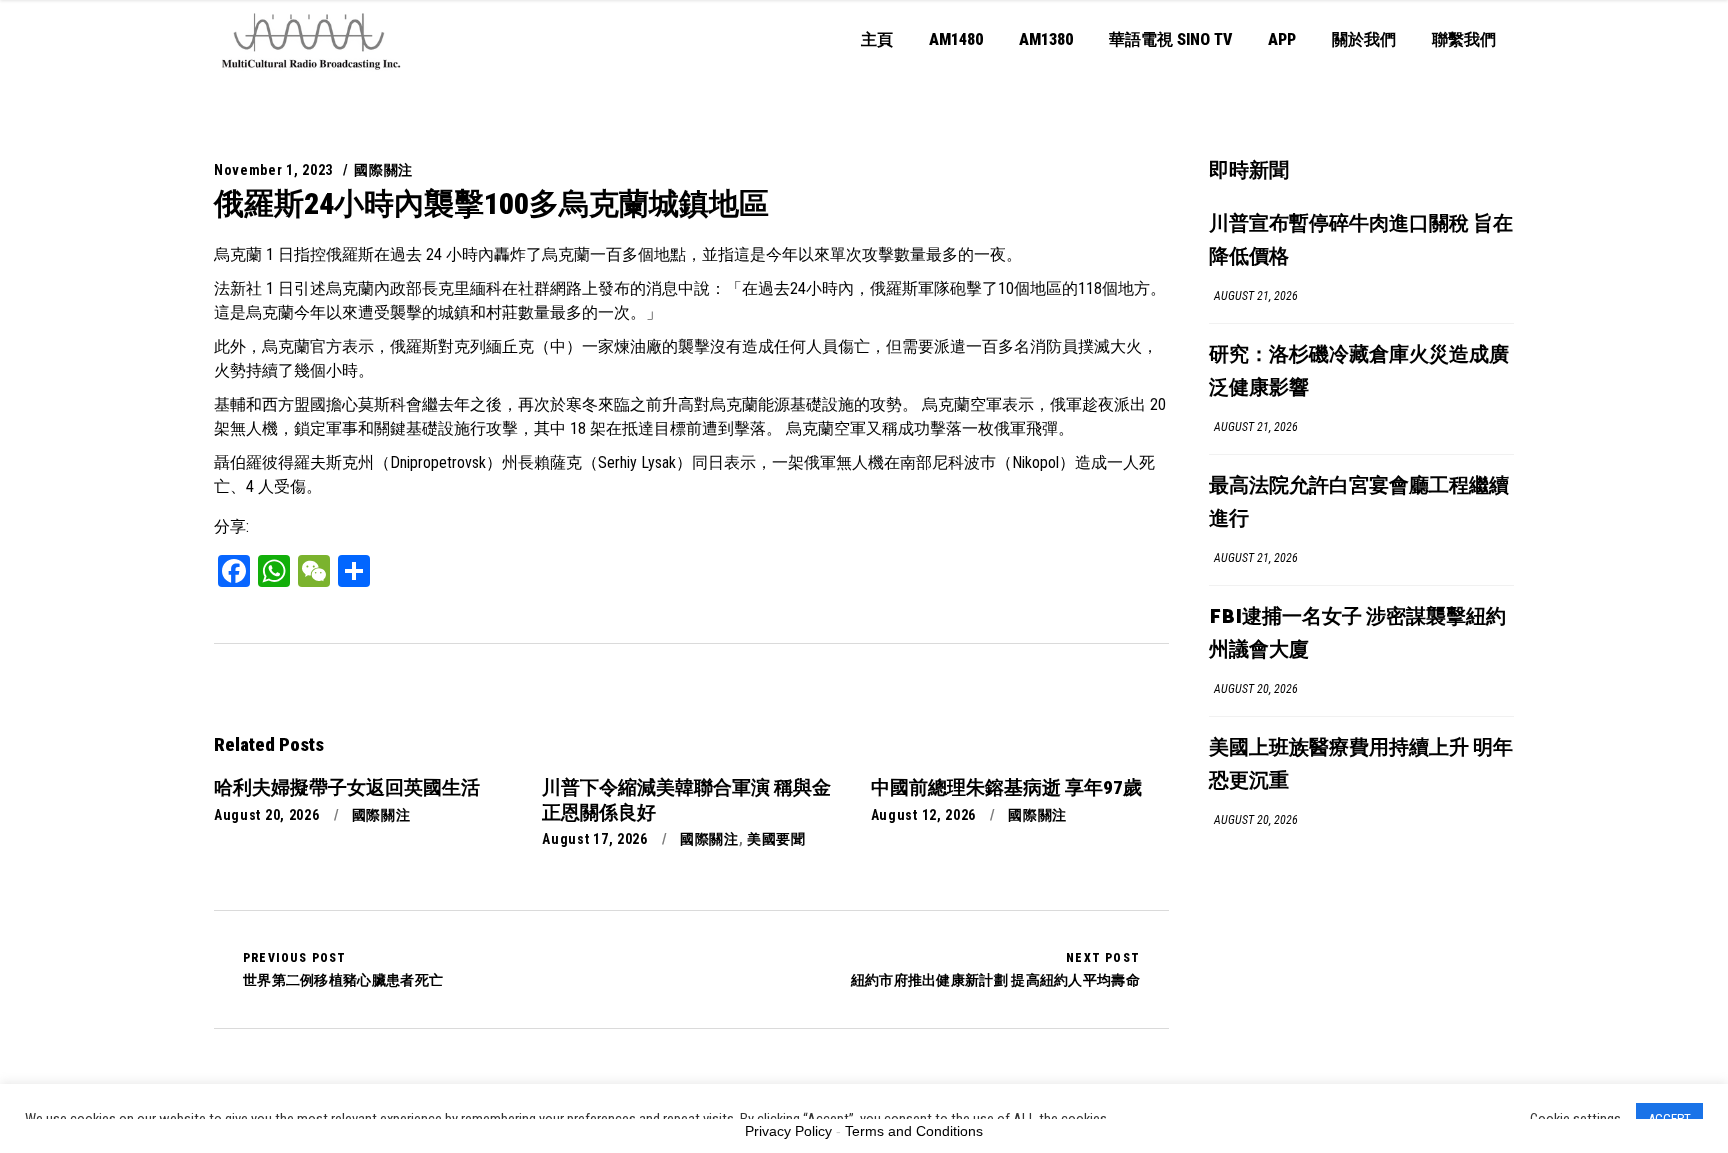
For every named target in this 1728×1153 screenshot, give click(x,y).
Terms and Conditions (914, 1131)
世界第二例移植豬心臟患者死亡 (343, 969)
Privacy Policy (788, 1131)
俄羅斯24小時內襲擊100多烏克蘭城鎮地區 (491, 203)
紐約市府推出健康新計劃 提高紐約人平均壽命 (995, 969)
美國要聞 (776, 839)
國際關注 (383, 170)
